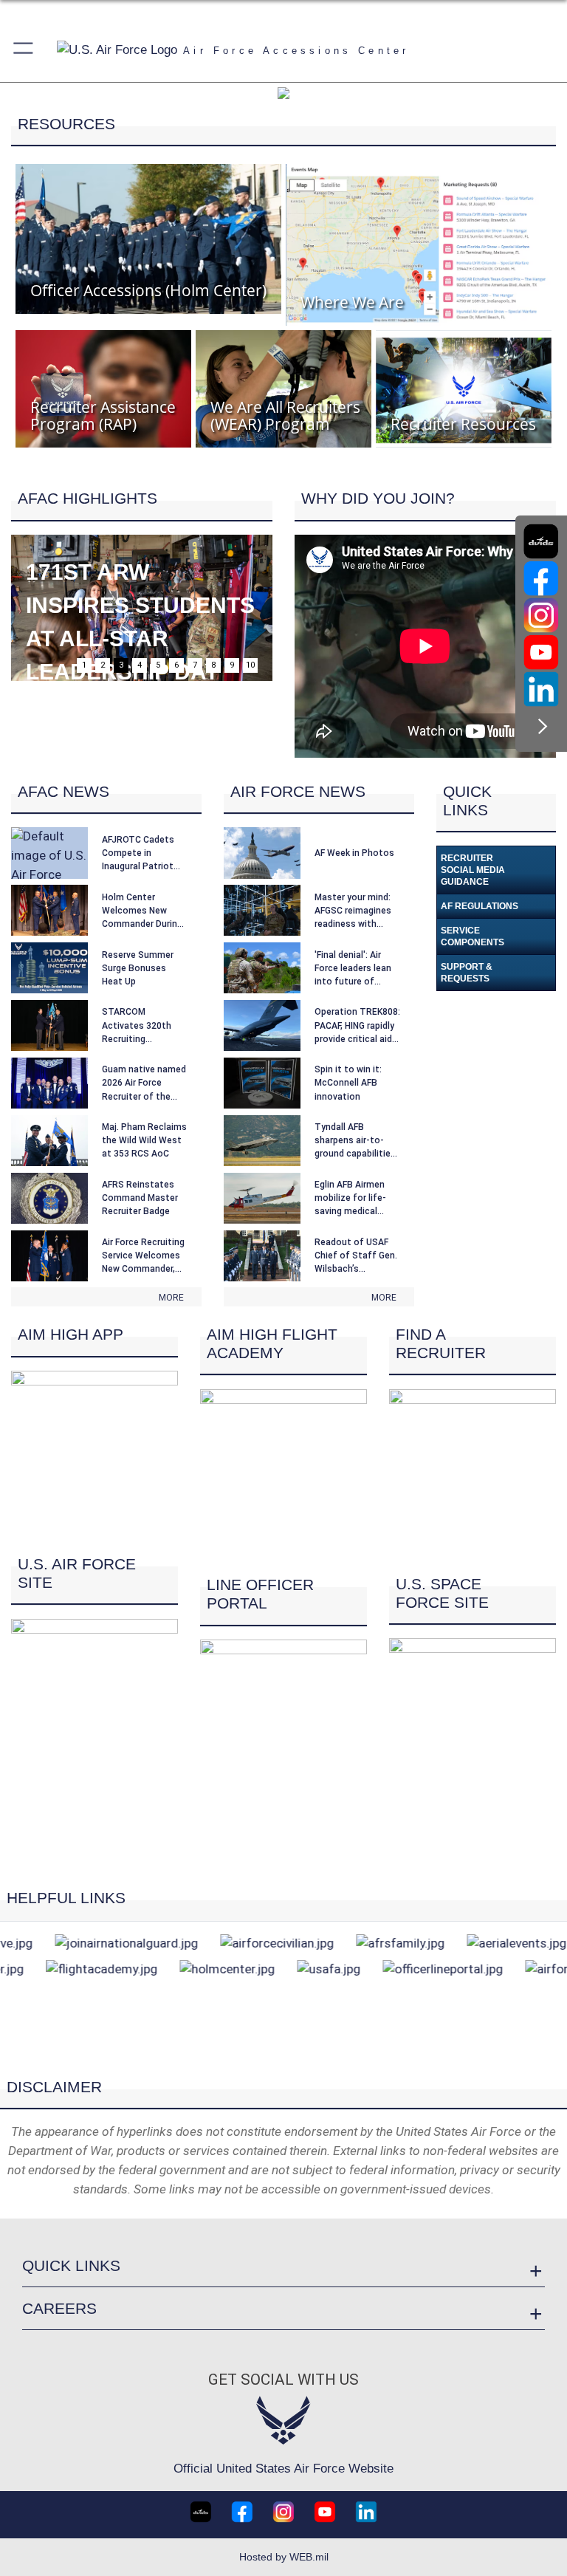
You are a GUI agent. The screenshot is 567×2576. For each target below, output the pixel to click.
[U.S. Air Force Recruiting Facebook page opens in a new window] (541, 578)
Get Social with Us (283, 2380)
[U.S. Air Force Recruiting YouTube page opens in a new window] (541, 652)
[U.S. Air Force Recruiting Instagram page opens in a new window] (541, 615)
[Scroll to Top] (284, 2055)
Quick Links (71, 2265)
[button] (24, 51)
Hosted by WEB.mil (284, 2557)
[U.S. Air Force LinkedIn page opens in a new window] (541, 689)
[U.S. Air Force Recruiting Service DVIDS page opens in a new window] (541, 541)
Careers (59, 2308)
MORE (171, 1298)
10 (250, 665)
